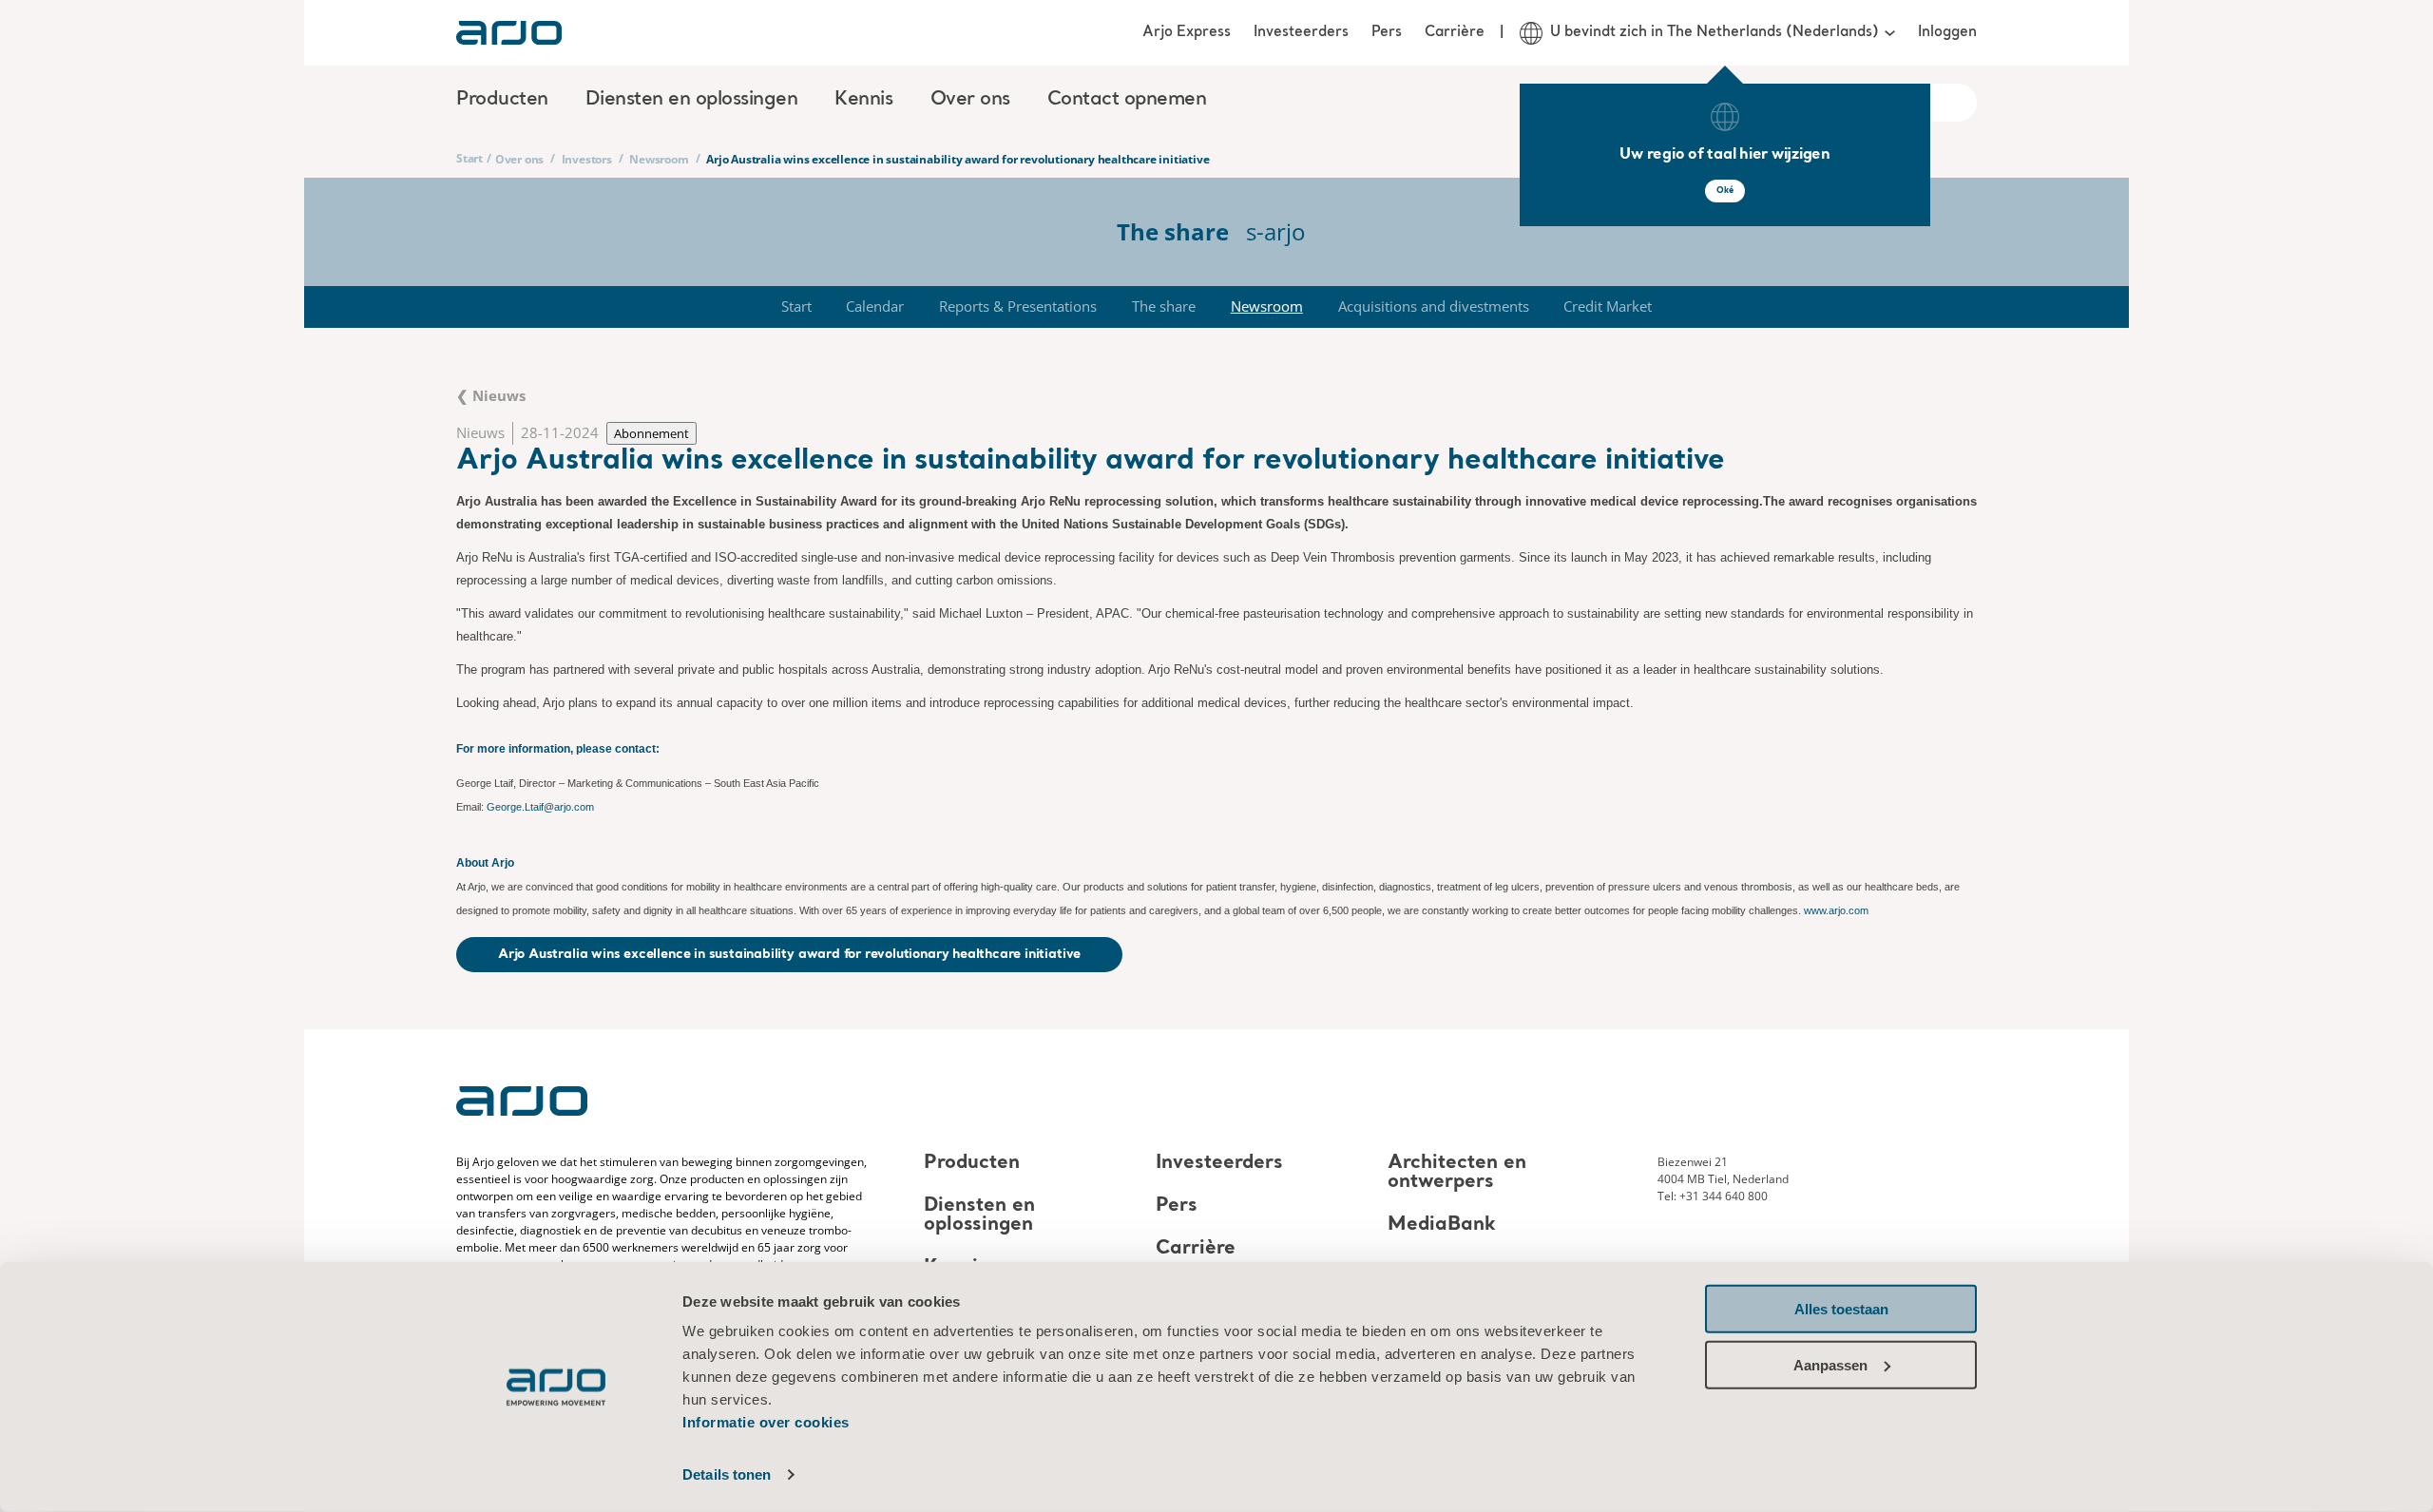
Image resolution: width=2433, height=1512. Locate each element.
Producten (972, 1163)
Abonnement (651, 433)
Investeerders (1301, 32)
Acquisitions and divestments (1434, 306)
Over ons (519, 159)
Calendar (875, 306)
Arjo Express (1187, 32)
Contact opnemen (1127, 100)
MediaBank (1442, 1225)
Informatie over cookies (766, 1422)
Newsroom (659, 159)
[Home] (509, 33)
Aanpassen (1830, 1364)
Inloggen (1947, 32)
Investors (587, 159)
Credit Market (1608, 306)
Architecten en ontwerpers (1457, 1173)
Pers (1387, 32)
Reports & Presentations (1018, 306)
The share (1164, 306)
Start (469, 158)
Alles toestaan (1841, 1309)
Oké (1725, 191)
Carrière (1455, 32)
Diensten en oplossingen (979, 1215)
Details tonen (727, 1474)
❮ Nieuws (491, 395)
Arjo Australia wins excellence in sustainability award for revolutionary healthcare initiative (789, 954)
